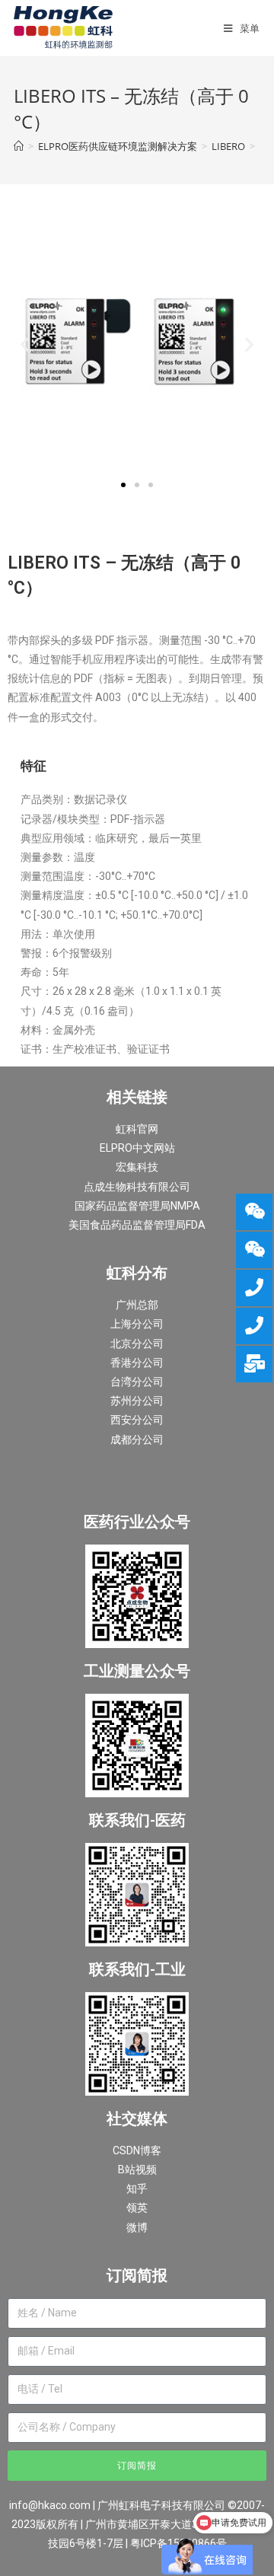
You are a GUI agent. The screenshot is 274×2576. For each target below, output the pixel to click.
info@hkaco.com (50, 2505)
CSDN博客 (137, 2150)
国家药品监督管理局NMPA (137, 1206)
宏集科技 (137, 1167)
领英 (137, 2208)
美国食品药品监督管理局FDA (137, 1225)
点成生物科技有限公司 (137, 1187)
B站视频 (137, 2170)
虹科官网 (137, 1129)
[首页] (19, 146)
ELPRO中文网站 (137, 1148)
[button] (123, 485)
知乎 (137, 2189)
